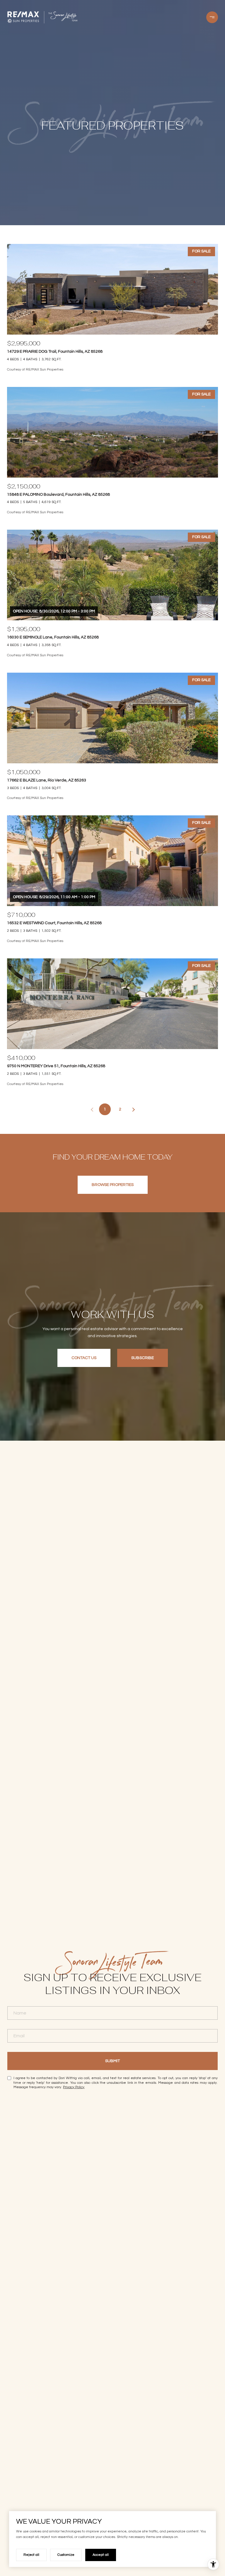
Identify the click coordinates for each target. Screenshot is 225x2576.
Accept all (101, 2555)
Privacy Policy (74, 2087)
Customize (66, 2555)
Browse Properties (113, 1185)
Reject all (31, 2555)
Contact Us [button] (84, 1358)
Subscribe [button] (143, 1358)
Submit (112, 2061)
